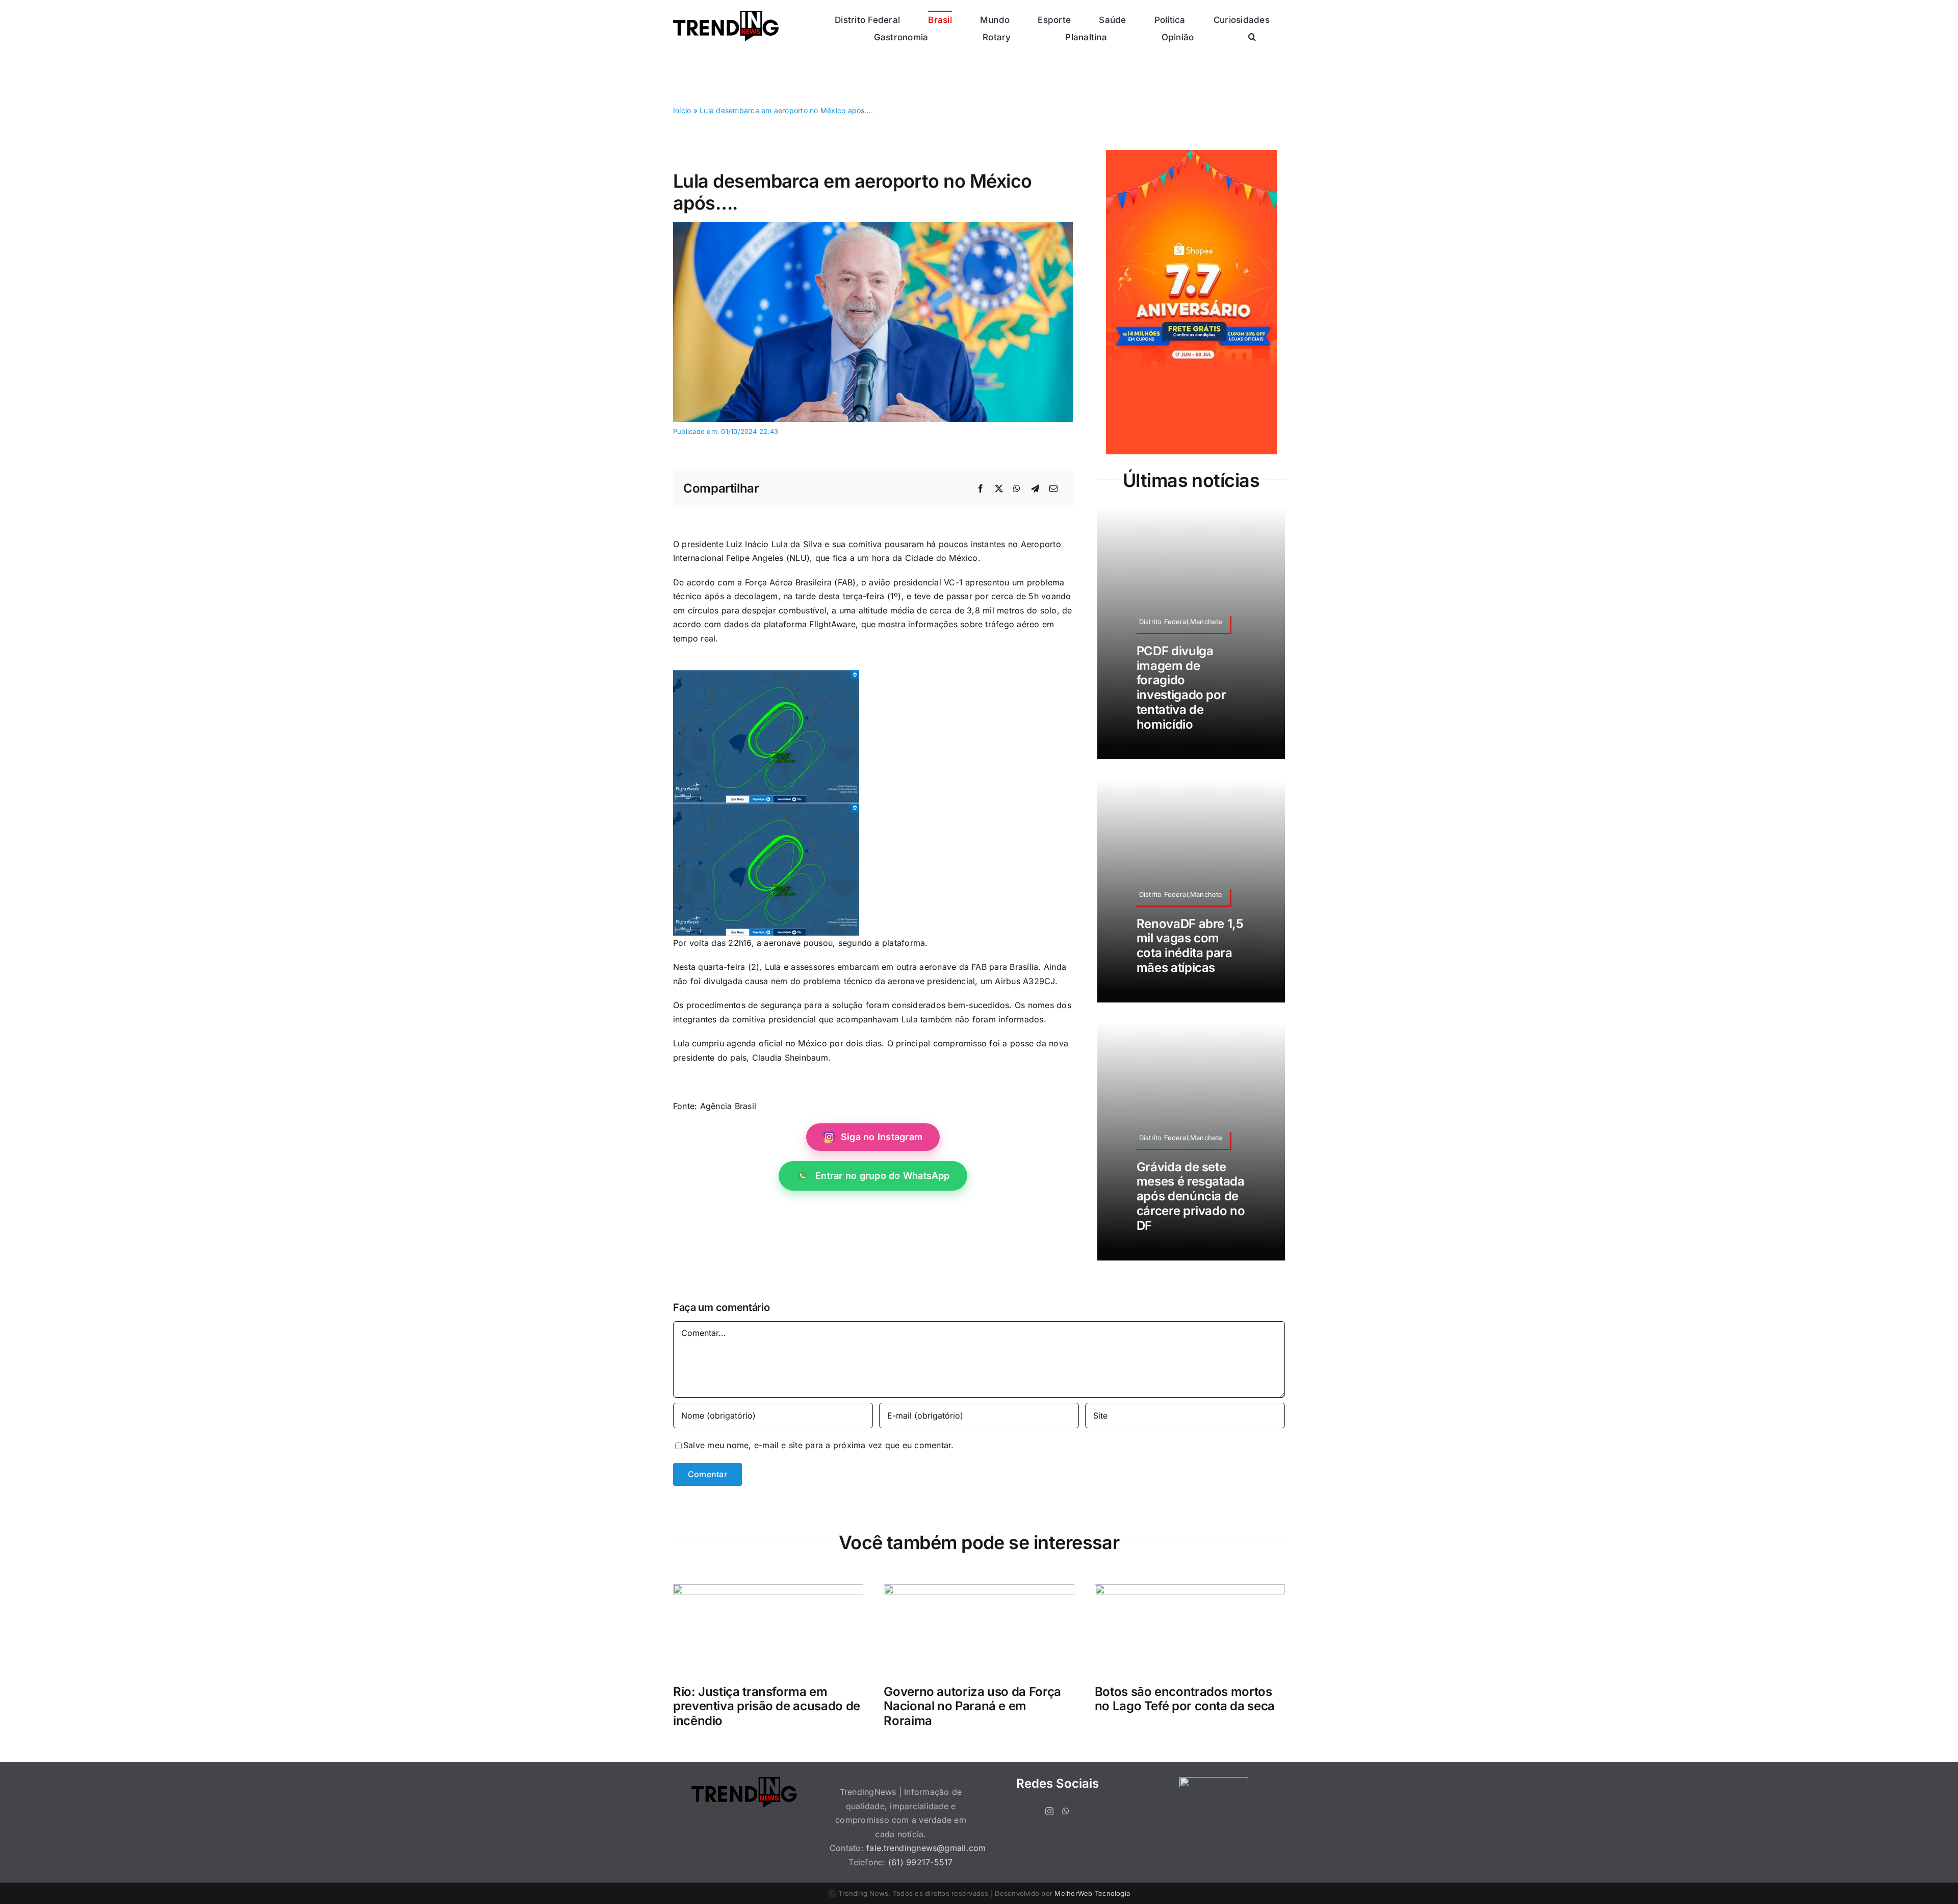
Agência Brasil (728, 1106)
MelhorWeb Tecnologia (1092, 1893)
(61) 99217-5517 (921, 1862)
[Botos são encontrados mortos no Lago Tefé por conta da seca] (1190, 1591)
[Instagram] (1049, 1811)
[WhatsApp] (1017, 489)
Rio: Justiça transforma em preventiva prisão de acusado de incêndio (767, 1706)
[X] (999, 489)
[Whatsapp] (1066, 1811)
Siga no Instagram (882, 1137)
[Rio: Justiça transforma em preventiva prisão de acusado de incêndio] (768, 1591)
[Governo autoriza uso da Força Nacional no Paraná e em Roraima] (979, 1591)
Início (682, 110)
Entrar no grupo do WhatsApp (882, 1176)
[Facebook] (981, 489)
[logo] (726, 15)
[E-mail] (1053, 489)
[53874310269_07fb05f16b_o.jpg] (873, 226)
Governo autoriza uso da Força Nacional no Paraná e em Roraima (972, 1706)
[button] (1252, 37)
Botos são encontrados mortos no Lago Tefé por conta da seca (1185, 1699)
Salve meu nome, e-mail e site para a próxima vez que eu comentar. (819, 1445)
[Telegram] (1035, 489)
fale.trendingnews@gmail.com (926, 1848)
